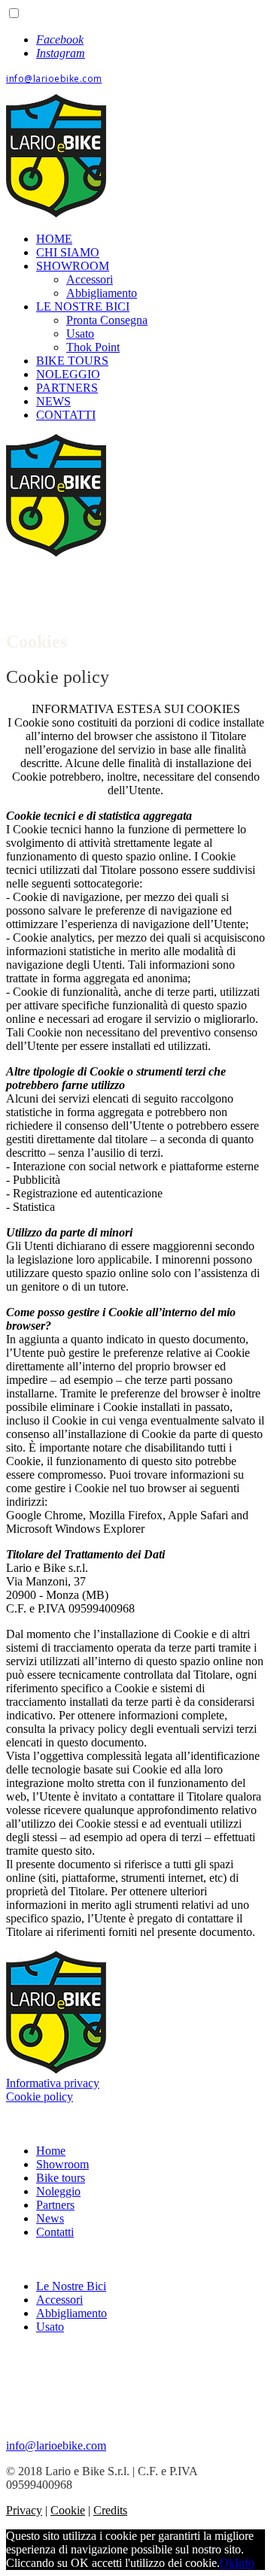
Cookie (68, 2510)
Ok (227, 2563)
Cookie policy (40, 2097)
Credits (110, 2510)
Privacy (24, 2510)
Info (245, 2563)
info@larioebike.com (54, 79)
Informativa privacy (53, 2083)
